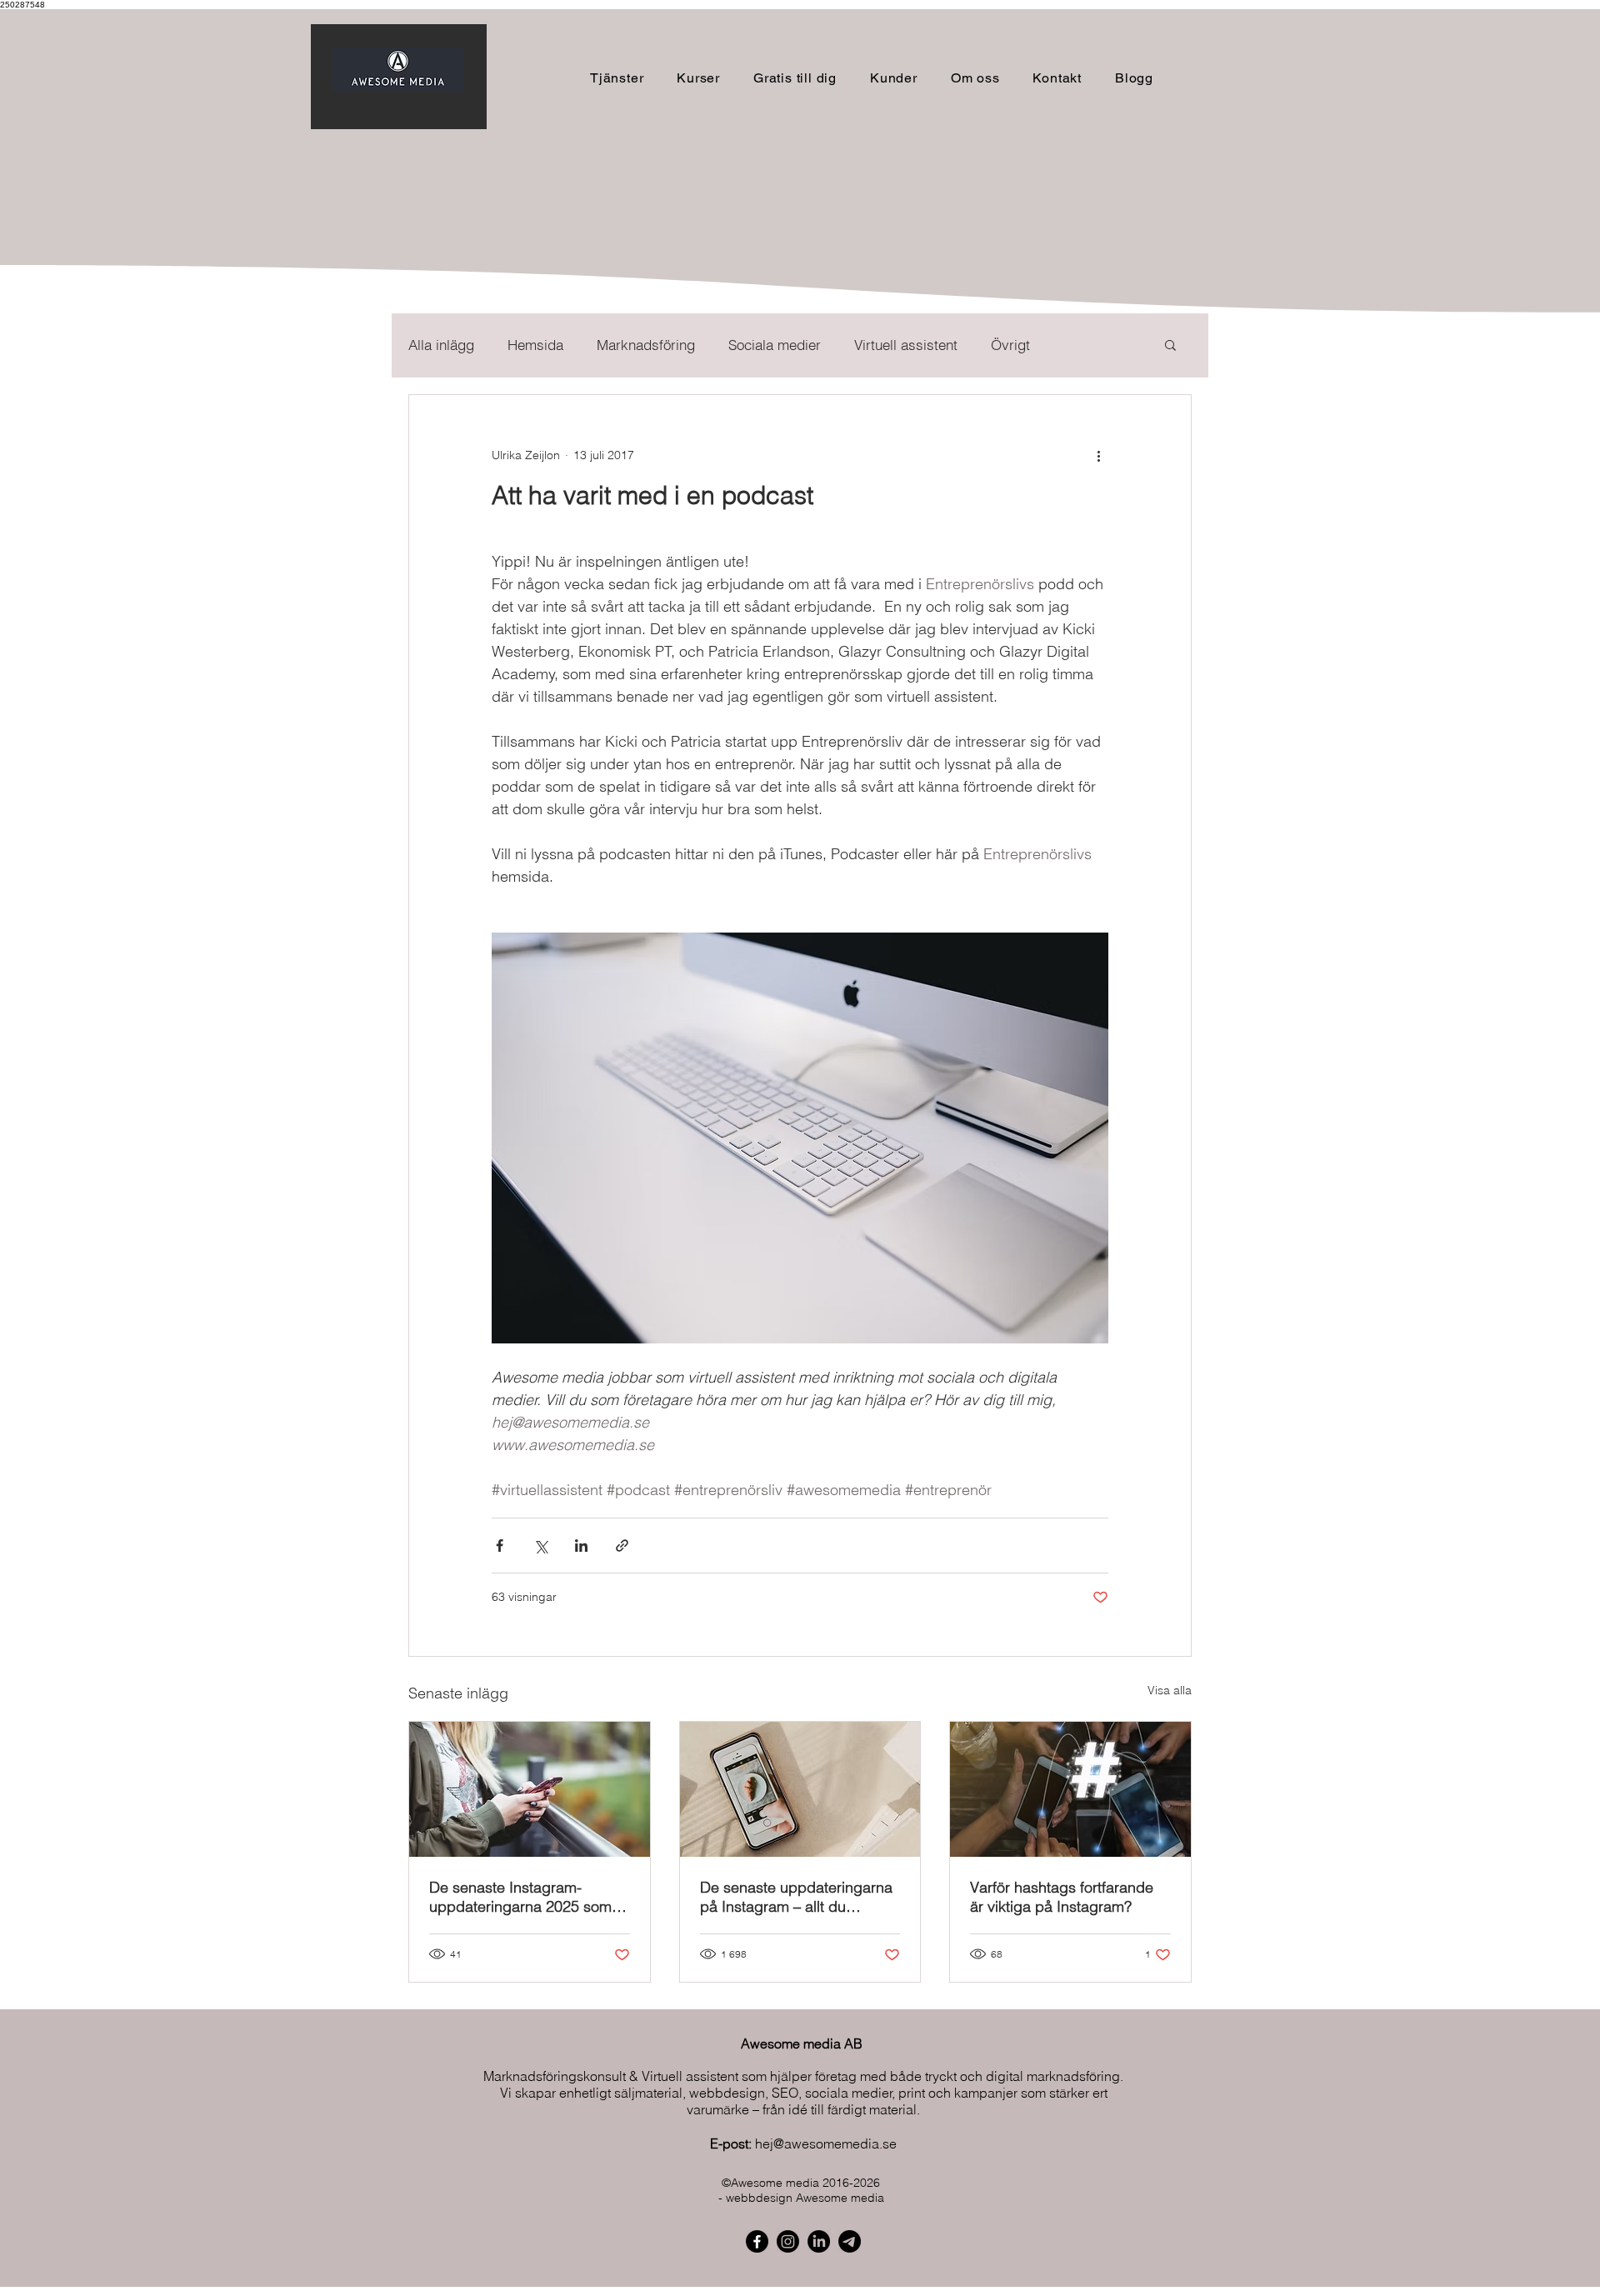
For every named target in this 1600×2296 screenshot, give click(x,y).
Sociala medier (775, 345)
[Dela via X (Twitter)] (540, 1546)
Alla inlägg (441, 345)
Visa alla (1170, 1690)
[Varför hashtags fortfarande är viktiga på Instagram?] (1070, 1789)
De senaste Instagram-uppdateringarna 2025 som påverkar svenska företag (520, 1897)
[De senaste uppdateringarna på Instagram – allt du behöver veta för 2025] (800, 1789)
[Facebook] (757, 2241)
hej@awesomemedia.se (826, 2143)
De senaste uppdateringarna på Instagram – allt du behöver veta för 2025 (796, 1897)
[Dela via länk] (622, 1546)
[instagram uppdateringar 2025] (530, 1789)
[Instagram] (788, 2241)
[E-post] (850, 2241)
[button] (698, 78)
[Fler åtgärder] (1098, 455)
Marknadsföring (646, 345)
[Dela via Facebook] (500, 1546)
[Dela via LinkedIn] (581, 1546)
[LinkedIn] (819, 2241)
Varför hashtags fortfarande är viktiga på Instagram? (1062, 1897)
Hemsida (535, 345)
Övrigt (1010, 345)
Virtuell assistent (906, 345)
